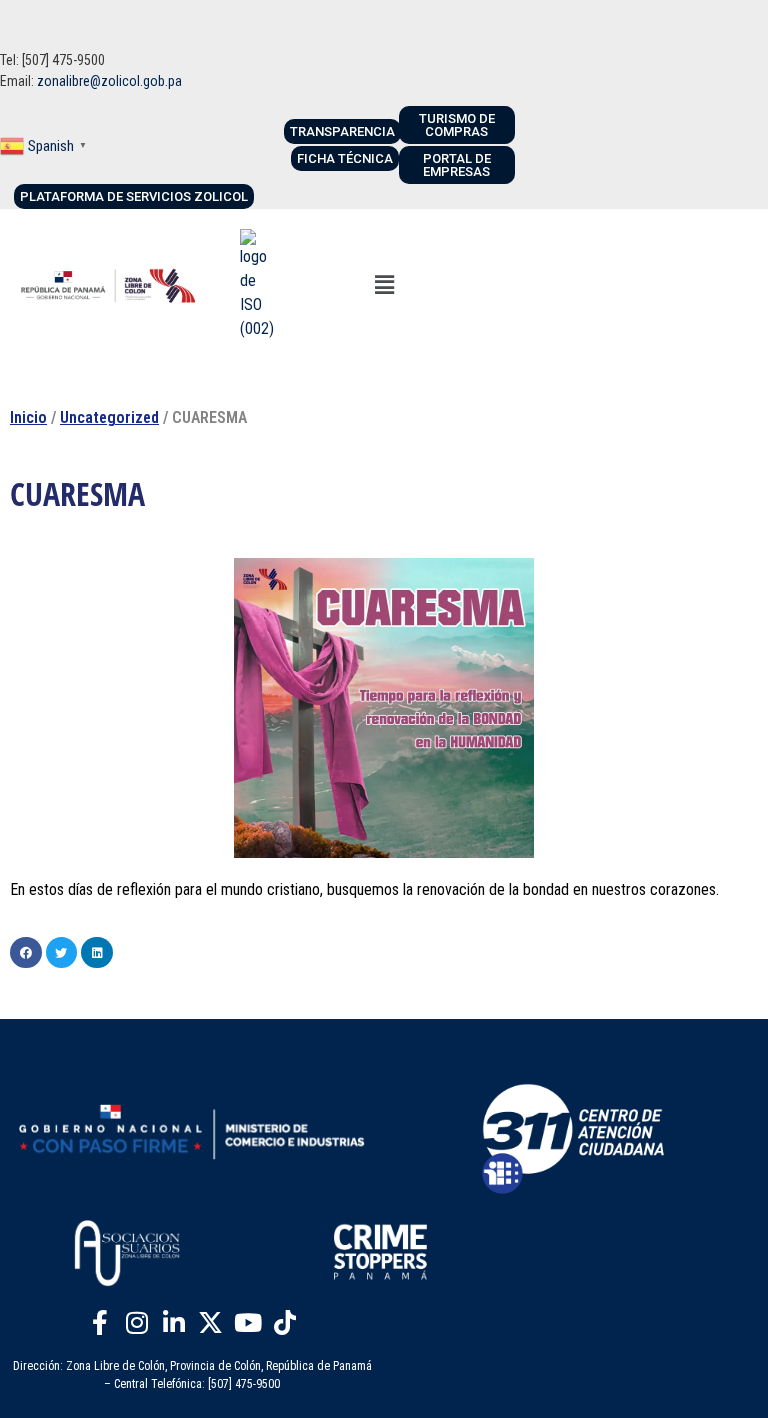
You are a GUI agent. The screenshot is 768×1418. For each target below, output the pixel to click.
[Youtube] (248, 1322)
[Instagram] (137, 1322)
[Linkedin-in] (174, 1322)
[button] (385, 285)
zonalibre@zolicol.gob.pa (109, 81)
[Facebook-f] (100, 1322)
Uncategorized (109, 417)
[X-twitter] (211, 1322)
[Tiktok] (285, 1322)
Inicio (28, 417)
